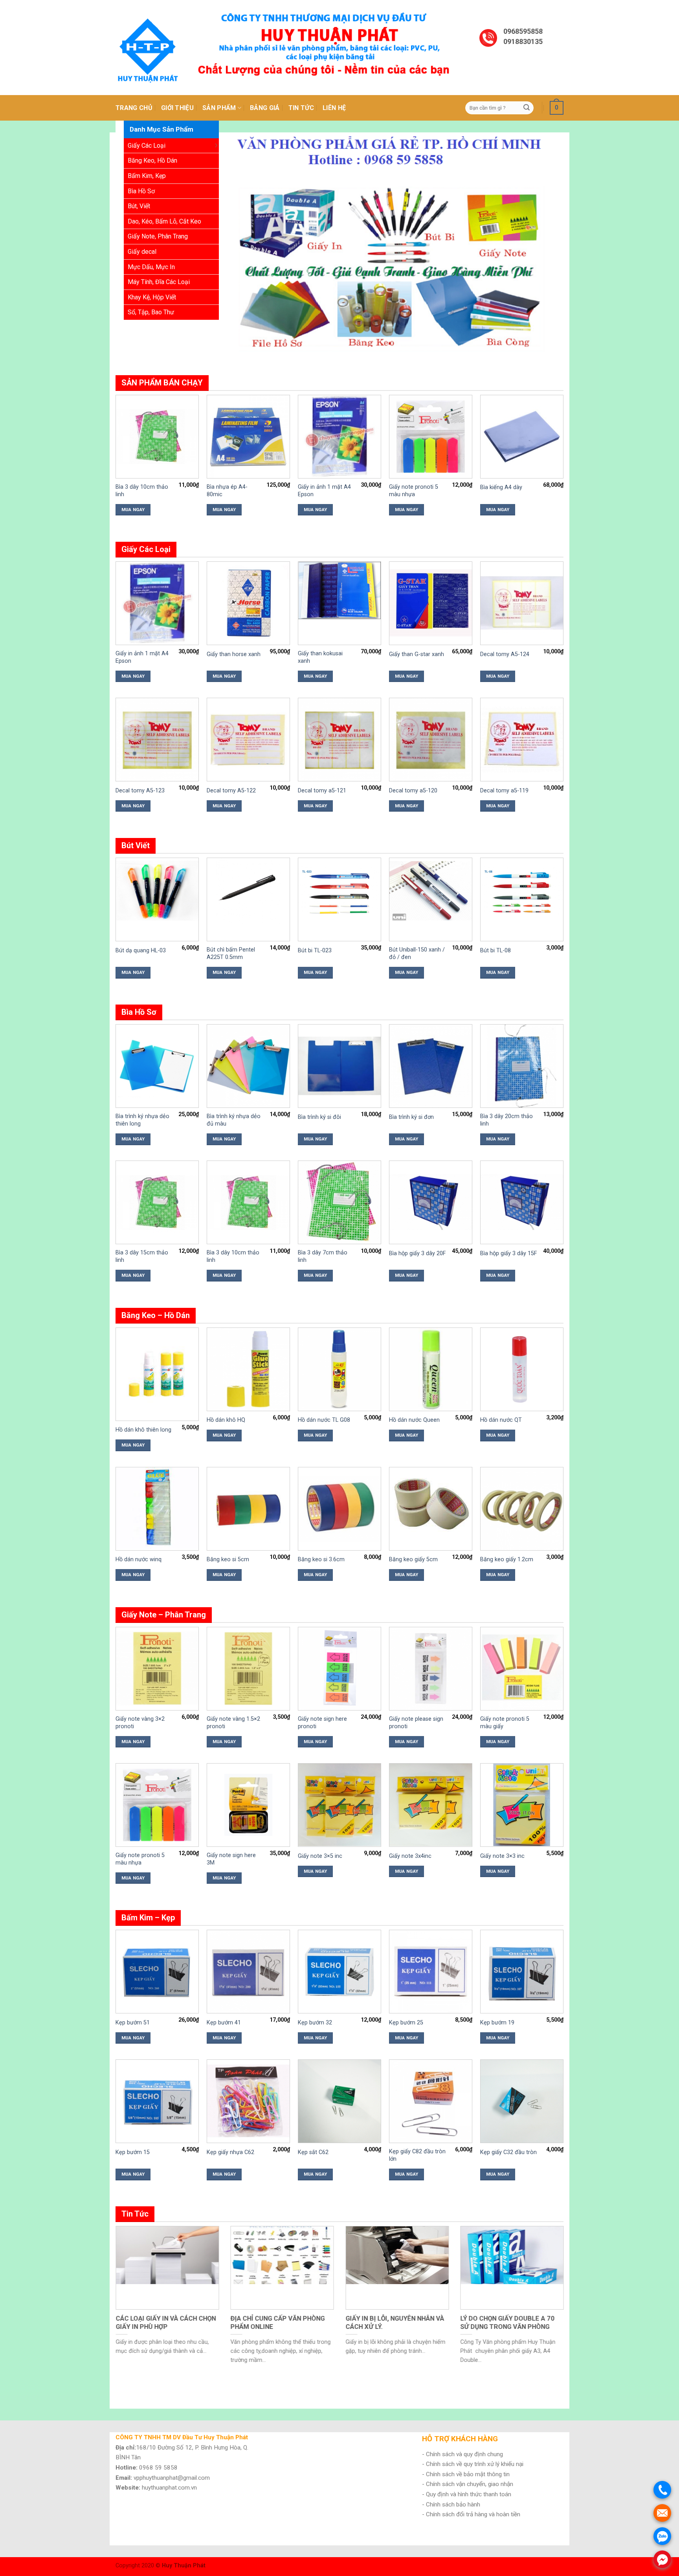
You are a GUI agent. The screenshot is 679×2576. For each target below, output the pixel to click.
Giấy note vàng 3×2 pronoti (140, 1723)
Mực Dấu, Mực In (151, 267)
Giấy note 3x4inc (410, 1856)
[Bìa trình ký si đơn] (431, 1066)
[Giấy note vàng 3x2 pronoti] (157, 1668)
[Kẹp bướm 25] (431, 1971)
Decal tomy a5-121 (322, 791)
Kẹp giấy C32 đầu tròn (508, 2152)
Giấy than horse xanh (234, 654)
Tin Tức (301, 108)
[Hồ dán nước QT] (522, 1369)
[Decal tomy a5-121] (339, 739)
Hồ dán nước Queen (414, 1420)
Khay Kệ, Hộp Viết (152, 297)
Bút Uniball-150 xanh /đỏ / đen (417, 953)
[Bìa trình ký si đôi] (339, 1066)
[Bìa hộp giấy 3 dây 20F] (431, 1202)
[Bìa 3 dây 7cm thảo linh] (339, 1202)
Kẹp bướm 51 (133, 2023)
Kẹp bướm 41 (224, 2023)
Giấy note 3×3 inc (502, 1856)
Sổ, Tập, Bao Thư (151, 312)
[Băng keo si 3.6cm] (339, 1509)
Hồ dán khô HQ (226, 1420)
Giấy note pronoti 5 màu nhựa (414, 491)
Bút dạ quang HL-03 (141, 951)
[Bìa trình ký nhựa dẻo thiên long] (157, 1066)
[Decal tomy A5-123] (157, 739)
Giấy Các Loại (147, 146)
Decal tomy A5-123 (140, 791)
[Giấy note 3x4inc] (431, 1805)
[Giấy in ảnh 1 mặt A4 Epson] (339, 436)
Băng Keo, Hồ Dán (152, 160)
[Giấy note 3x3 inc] (522, 1805)
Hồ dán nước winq (139, 1559)
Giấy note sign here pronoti (322, 1723)
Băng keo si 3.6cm (321, 1559)
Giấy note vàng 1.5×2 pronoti (233, 1723)
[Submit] (527, 108)
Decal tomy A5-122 (231, 791)
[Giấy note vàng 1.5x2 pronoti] (248, 1668)
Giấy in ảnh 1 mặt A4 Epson (324, 491)
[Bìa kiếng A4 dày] (522, 436)
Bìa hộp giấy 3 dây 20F (417, 1253)
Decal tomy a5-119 (504, 791)
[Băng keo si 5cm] (248, 1509)
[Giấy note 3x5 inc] (339, 1805)
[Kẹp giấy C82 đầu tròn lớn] (431, 2101)
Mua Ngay (133, 510)
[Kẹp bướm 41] (248, 1971)
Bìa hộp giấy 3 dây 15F (508, 1253)
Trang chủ (134, 108)
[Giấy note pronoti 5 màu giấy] (522, 1668)
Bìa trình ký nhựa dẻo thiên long (142, 1120)
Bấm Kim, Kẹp (147, 176)
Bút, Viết (139, 206)
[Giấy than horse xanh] (248, 603)
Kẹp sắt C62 (313, 2152)
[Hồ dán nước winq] (157, 1508)
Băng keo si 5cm (228, 1559)
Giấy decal (142, 252)
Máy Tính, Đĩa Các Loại (159, 282)
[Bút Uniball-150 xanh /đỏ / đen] (431, 891)
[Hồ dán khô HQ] (248, 1369)
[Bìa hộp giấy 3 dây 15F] (522, 1202)
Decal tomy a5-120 (413, 791)
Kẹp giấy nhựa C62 (230, 2152)
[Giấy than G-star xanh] (431, 603)
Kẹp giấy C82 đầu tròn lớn (417, 2155)
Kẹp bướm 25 (406, 2023)
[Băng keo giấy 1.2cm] (522, 1509)
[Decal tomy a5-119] (522, 739)
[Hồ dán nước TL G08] (339, 1369)
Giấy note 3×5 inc (320, 1856)
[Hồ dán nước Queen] (431, 1369)
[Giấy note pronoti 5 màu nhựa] (431, 436)
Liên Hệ (334, 108)
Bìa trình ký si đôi (319, 1117)
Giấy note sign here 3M (231, 1859)
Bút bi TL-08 (495, 951)
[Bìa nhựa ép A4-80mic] (248, 436)
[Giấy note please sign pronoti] (431, 1668)
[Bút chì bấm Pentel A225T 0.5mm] (248, 891)
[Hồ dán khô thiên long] (157, 1374)
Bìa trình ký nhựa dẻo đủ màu (234, 1120)
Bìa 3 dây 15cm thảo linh (142, 1256)
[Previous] (247, 248)
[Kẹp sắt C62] (339, 2101)
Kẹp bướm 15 (133, 2152)
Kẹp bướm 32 (315, 2023)
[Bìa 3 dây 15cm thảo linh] (157, 1202)
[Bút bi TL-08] (522, 891)
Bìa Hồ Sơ (141, 191)
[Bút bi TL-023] (339, 891)
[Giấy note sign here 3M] (248, 1805)
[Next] (547, 248)
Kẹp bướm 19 (497, 2023)
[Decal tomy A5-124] (522, 603)
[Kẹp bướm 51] (157, 1971)
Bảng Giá (265, 108)
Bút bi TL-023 (315, 951)
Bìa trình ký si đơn (411, 1117)
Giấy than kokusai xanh (320, 657)
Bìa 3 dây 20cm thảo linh (506, 1120)
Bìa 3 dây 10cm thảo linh (142, 491)
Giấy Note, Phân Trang (158, 236)
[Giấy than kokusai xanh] (339, 590)
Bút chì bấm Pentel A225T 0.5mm (231, 953)
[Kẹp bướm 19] (522, 1971)
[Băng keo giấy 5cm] (431, 1502)
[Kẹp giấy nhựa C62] (248, 2101)
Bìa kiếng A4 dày (501, 487)
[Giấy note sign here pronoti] (339, 1668)
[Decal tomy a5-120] (431, 739)
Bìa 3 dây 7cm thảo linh (323, 1256)
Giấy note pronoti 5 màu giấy (505, 1723)
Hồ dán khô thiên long (143, 1430)
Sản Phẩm (219, 108)
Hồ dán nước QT (501, 1420)
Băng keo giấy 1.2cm (507, 1559)
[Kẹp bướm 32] (339, 1971)
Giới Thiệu (177, 108)
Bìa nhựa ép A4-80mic (227, 491)
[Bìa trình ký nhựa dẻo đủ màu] (248, 1066)
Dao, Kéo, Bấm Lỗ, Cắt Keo (164, 221)
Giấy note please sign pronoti (416, 1723)
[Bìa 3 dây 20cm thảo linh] (522, 1066)
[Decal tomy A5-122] (248, 739)
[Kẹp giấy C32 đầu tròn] (522, 2101)
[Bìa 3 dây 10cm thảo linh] (157, 436)
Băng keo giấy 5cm (413, 1559)
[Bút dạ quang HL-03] (157, 891)
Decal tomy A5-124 (505, 654)
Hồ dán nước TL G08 (324, 1420)
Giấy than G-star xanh (417, 654)
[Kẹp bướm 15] (157, 2101)
